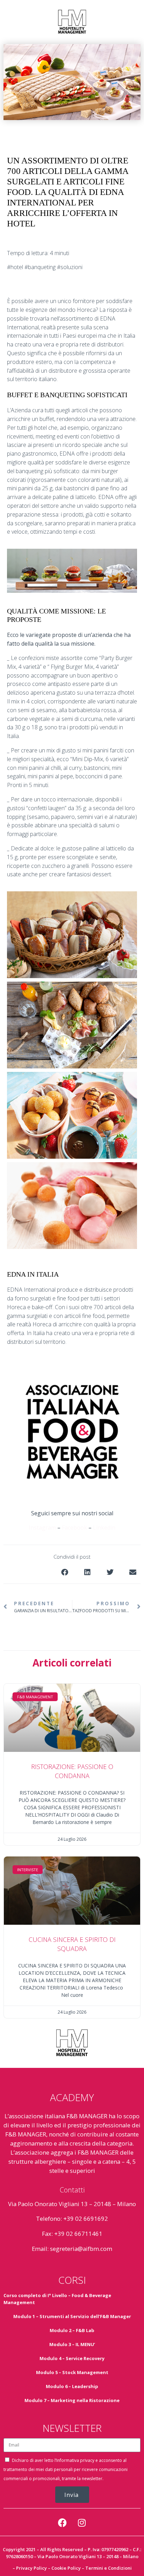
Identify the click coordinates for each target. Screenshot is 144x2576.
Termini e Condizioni (109, 2568)
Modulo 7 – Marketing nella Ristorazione (72, 2400)
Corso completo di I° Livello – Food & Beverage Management (57, 2299)
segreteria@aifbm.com (81, 2249)
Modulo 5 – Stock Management (72, 2372)
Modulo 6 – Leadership (72, 2386)
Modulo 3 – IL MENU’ (72, 2344)
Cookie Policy (66, 2568)
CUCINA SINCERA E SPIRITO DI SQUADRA (72, 1944)
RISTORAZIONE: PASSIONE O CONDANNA (72, 1771)
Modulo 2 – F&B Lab (72, 2330)
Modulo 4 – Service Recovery (72, 2358)
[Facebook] (63, 2522)
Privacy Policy (31, 2568)
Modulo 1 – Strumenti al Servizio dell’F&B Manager (72, 2316)
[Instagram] (82, 2522)
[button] (64, 1572)
